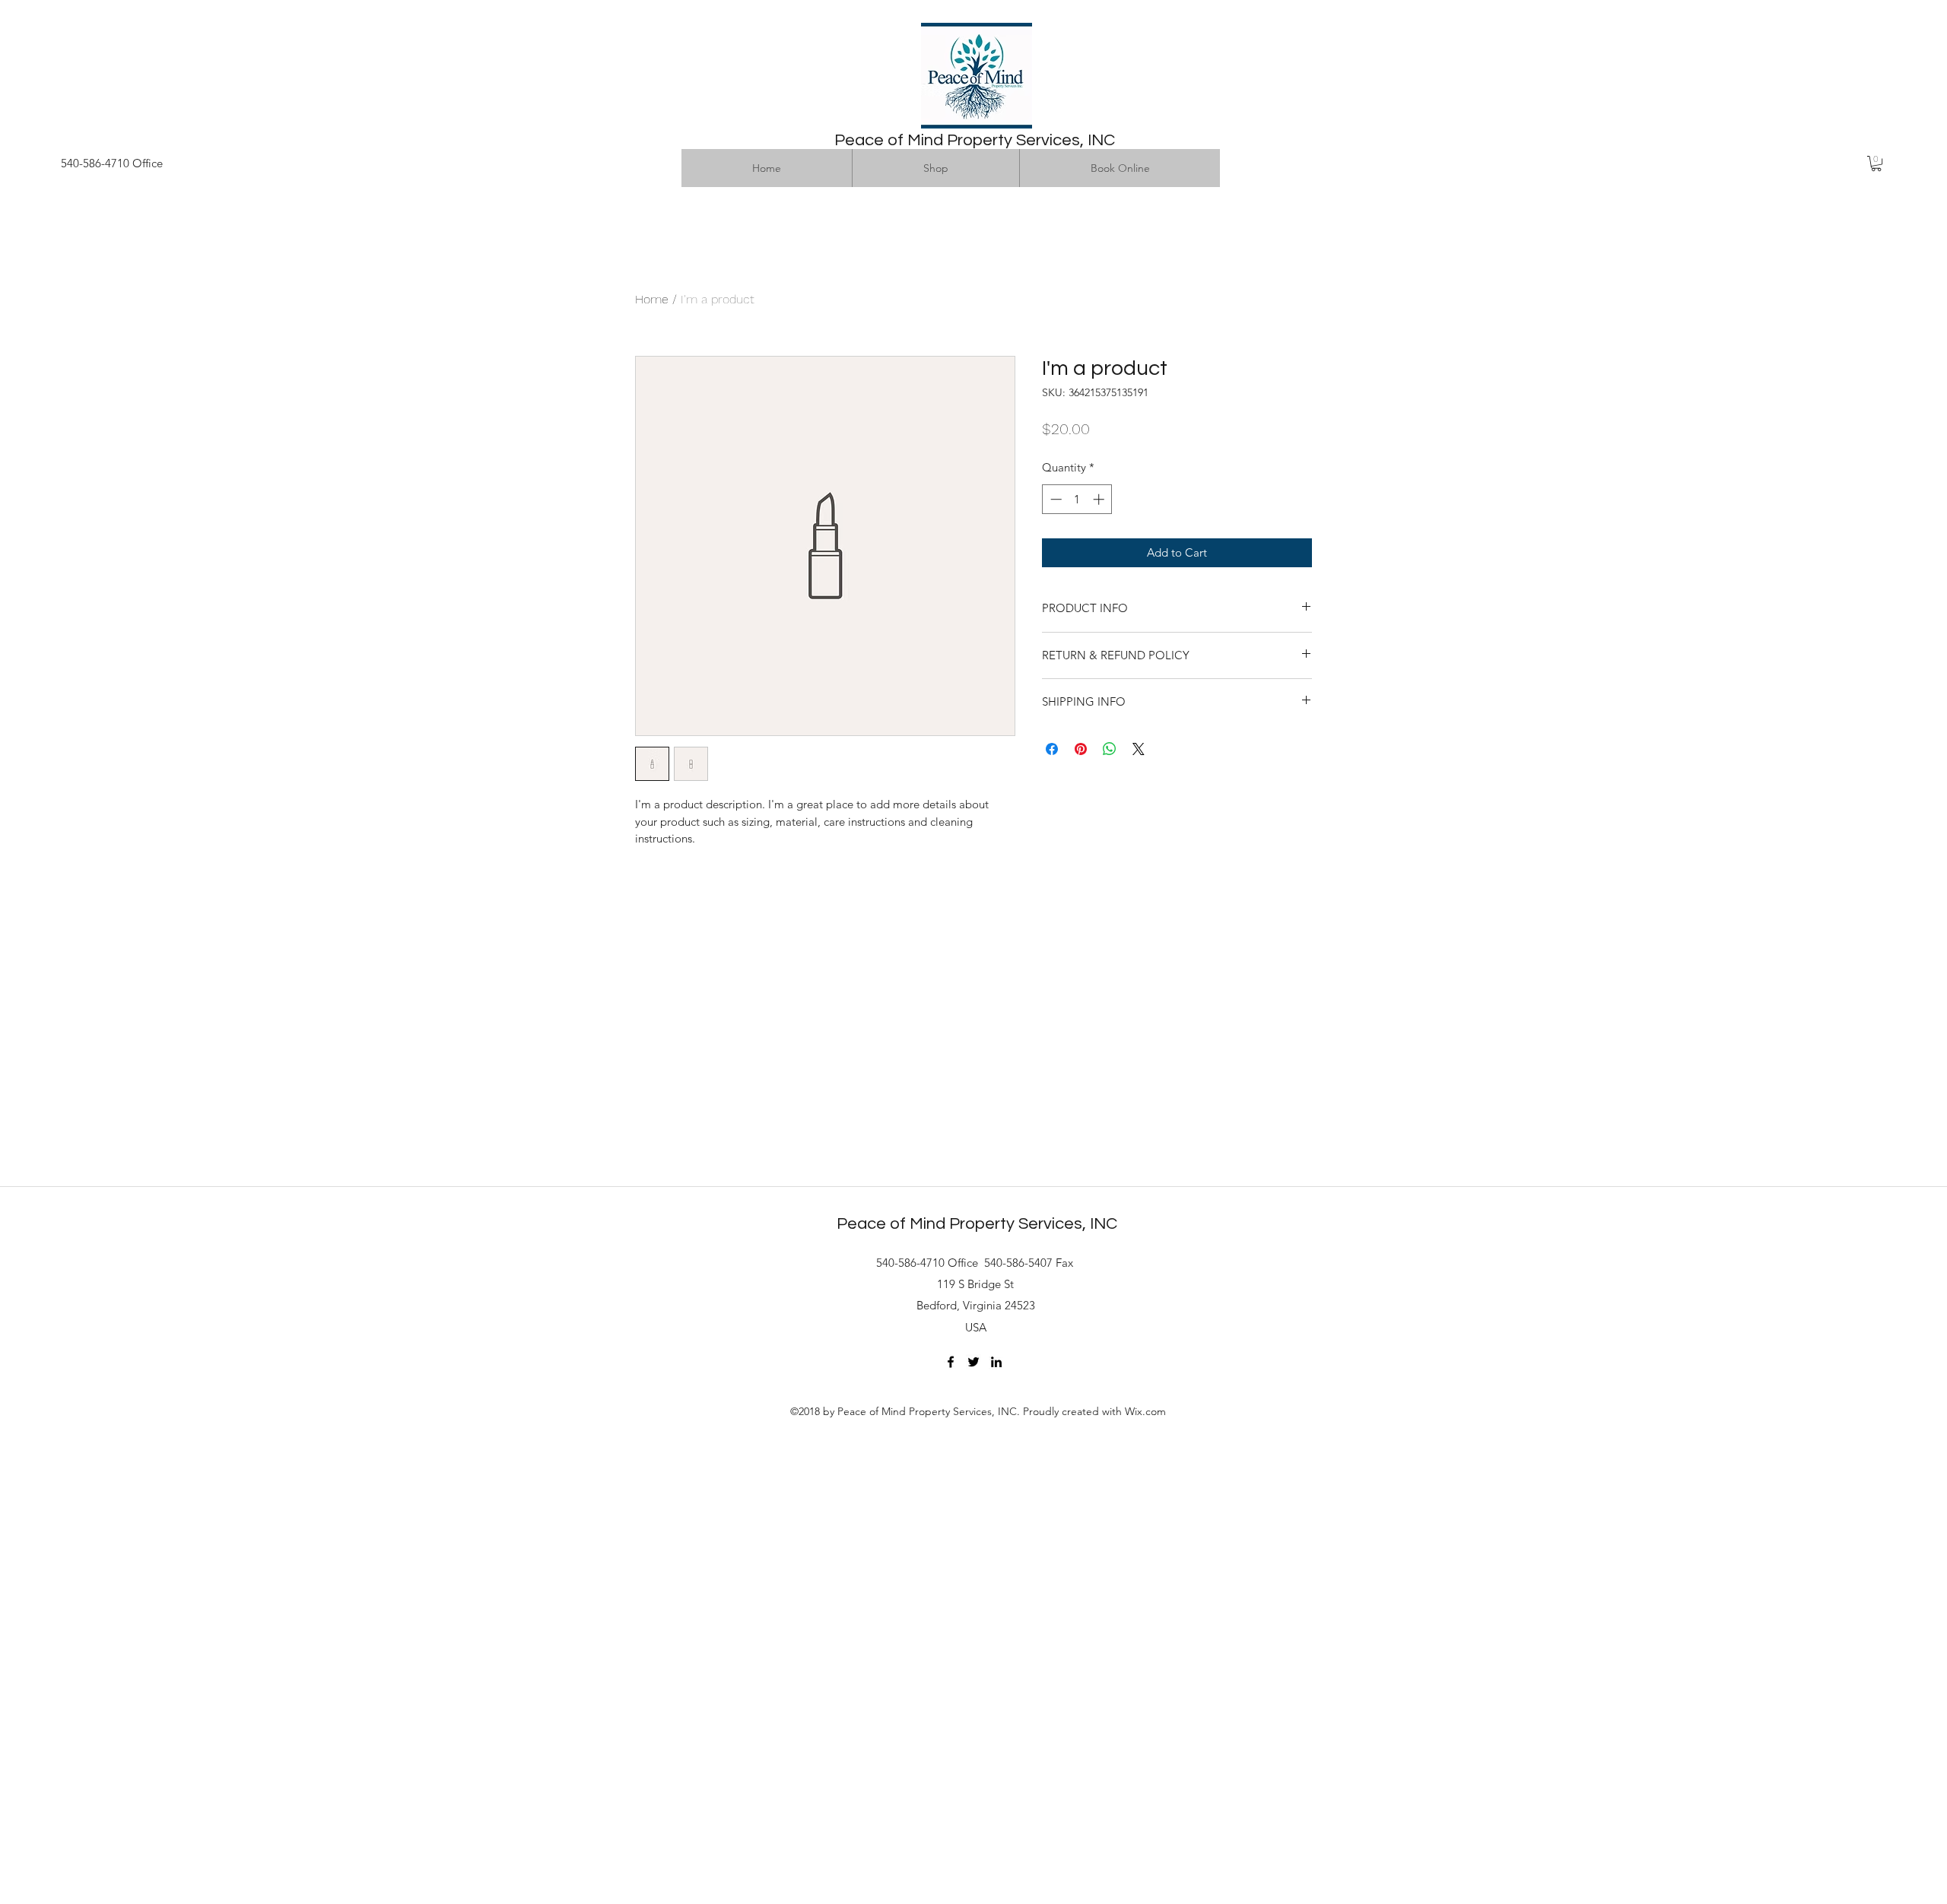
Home (652, 299)
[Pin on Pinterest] (1081, 749)
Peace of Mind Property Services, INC (975, 140)
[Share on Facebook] (1052, 749)
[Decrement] (1054, 499)
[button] (1876, 163)
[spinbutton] (1077, 499)
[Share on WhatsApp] (1110, 749)
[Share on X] (1139, 749)
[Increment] (1100, 499)
